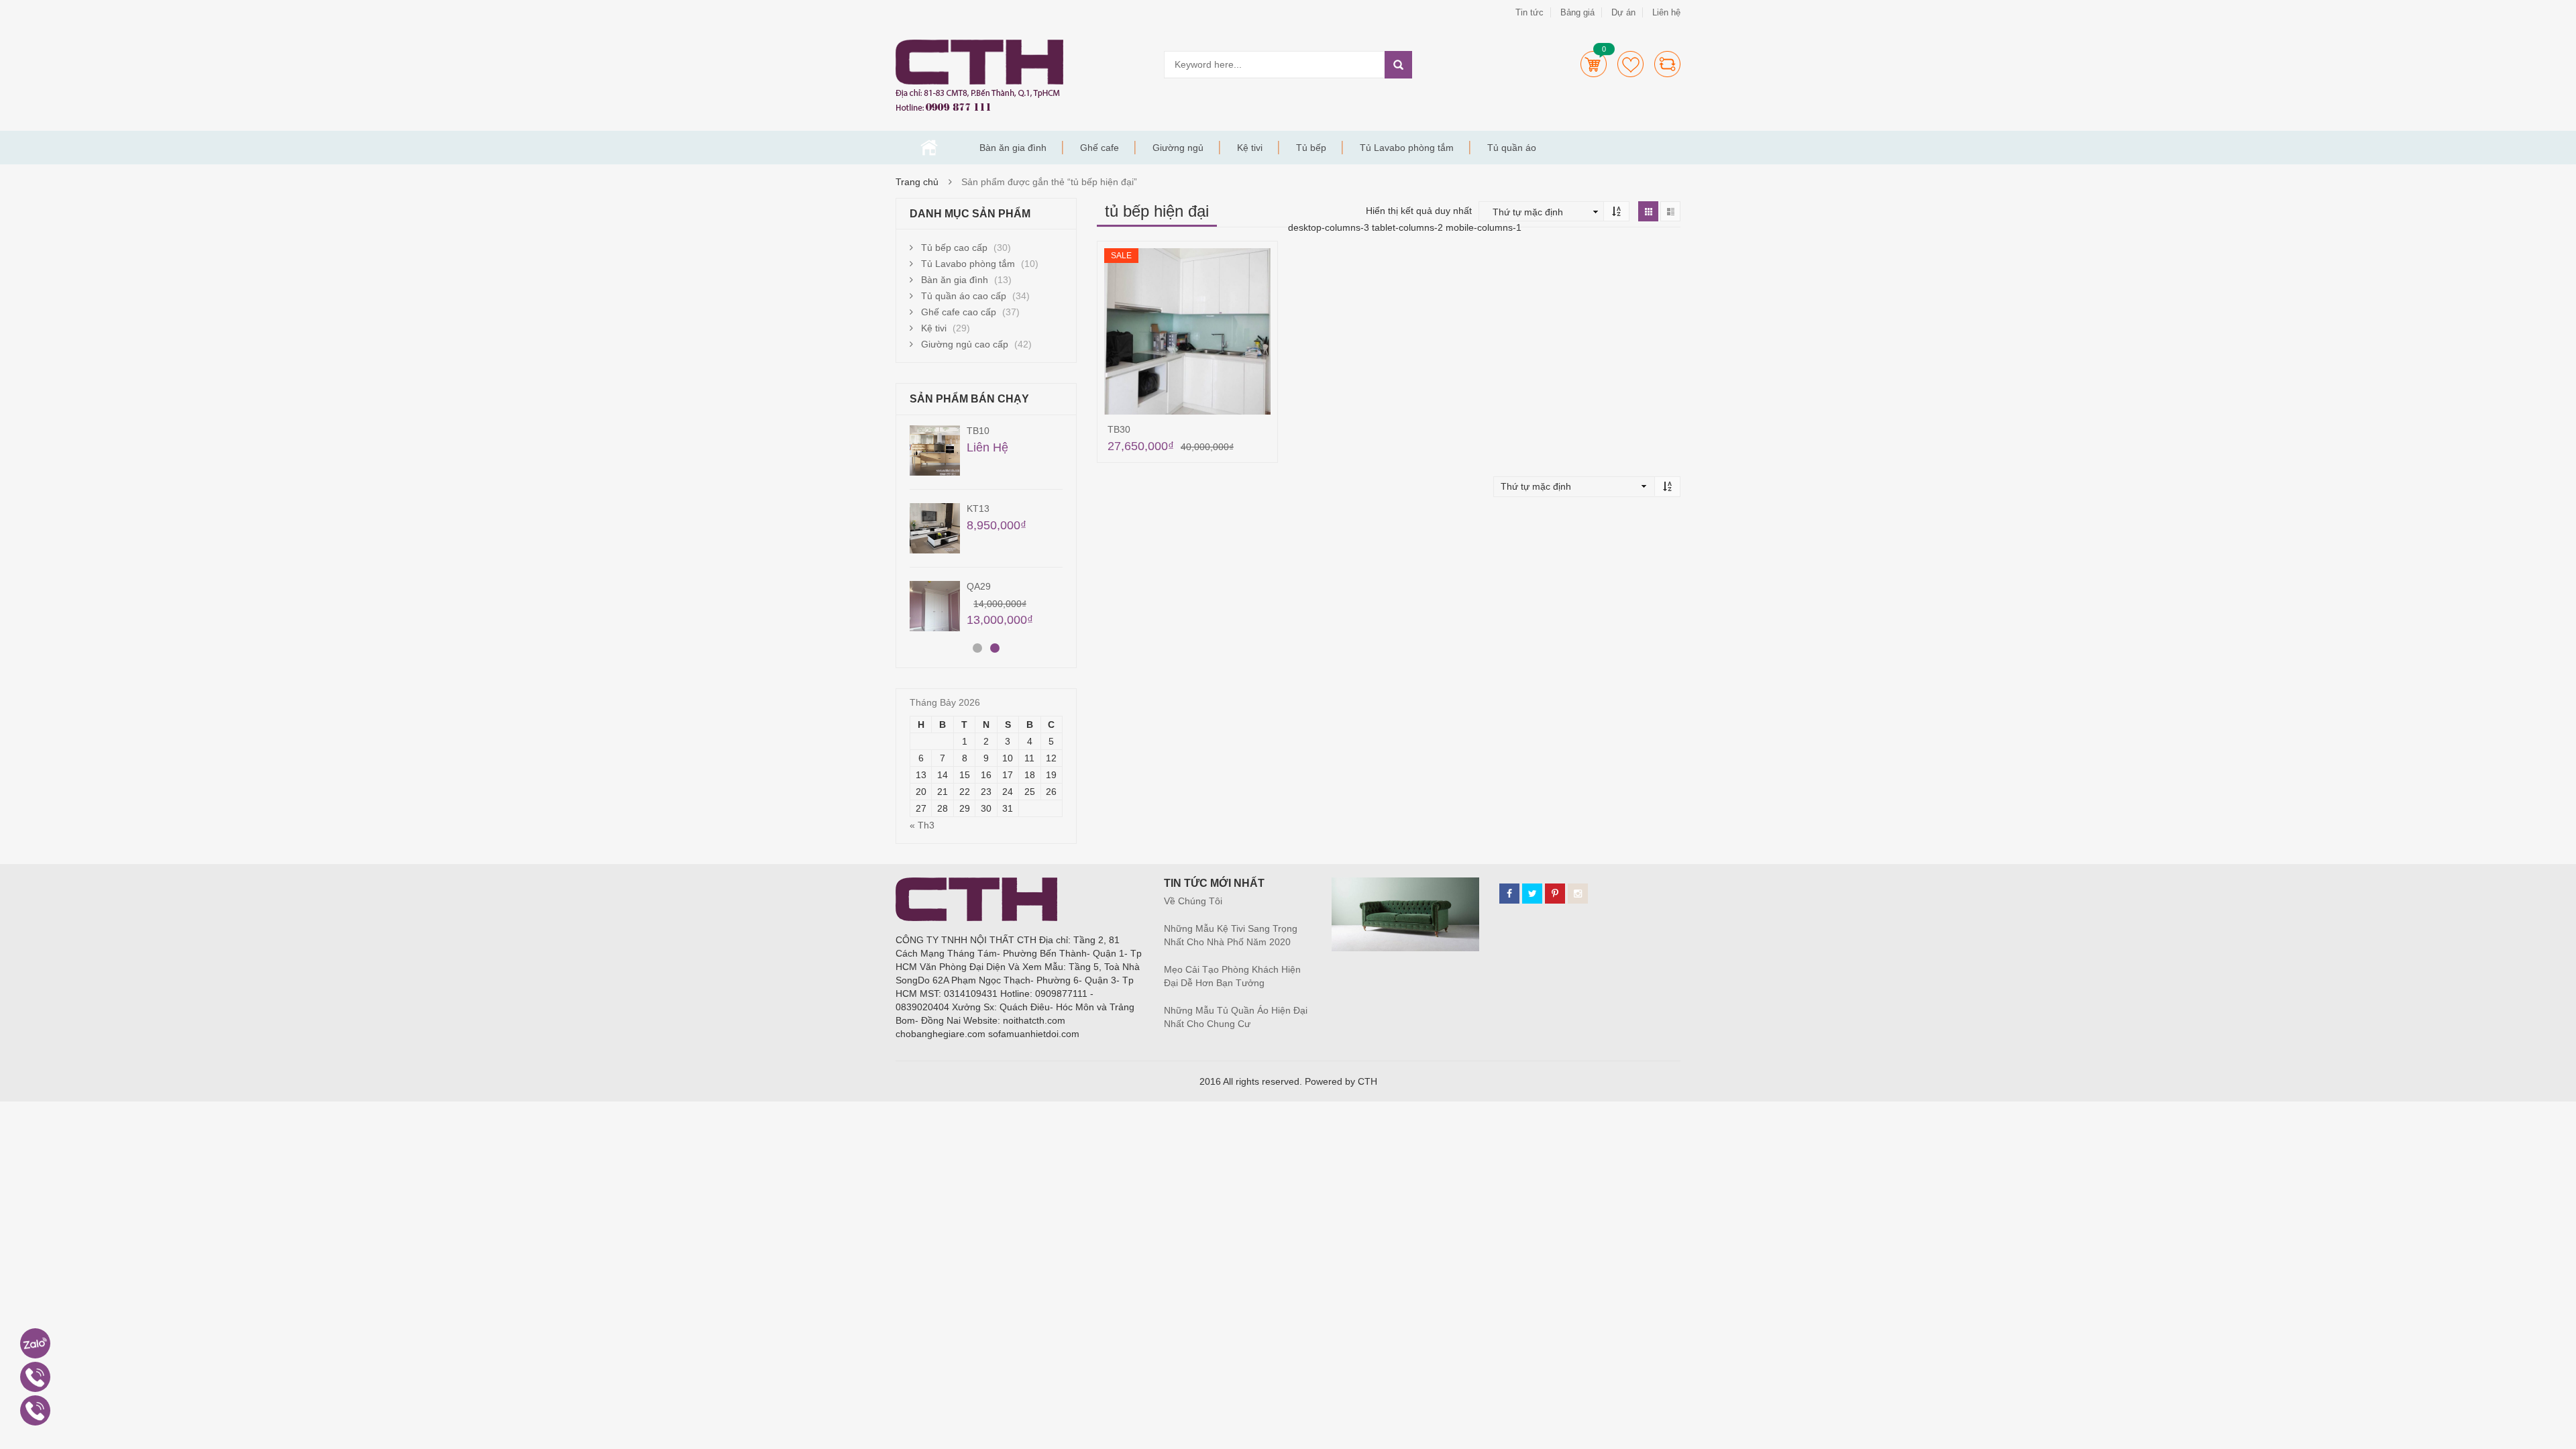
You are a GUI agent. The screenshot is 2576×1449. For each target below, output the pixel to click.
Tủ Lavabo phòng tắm (1407, 148)
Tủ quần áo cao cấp (964, 296)
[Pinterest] (1555, 894)
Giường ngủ (1178, 148)
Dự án (1623, 12)
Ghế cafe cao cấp (959, 312)
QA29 (979, 586)
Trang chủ (929, 148)
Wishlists (1630, 64)
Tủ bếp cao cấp (954, 248)
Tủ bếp (1311, 148)
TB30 (1119, 429)
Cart (1594, 64)
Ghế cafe (1099, 148)
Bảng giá (1577, 12)
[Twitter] (1532, 894)
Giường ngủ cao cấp (965, 344)
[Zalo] (35, 1343)
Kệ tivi (1250, 148)
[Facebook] (1509, 894)
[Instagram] (1578, 894)
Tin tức (1529, 12)
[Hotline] (35, 1377)
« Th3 (922, 825)
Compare (1667, 64)
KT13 (978, 508)
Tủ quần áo (1512, 148)
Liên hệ (1666, 12)
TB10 (978, 431)
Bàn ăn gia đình (1013, 148)
